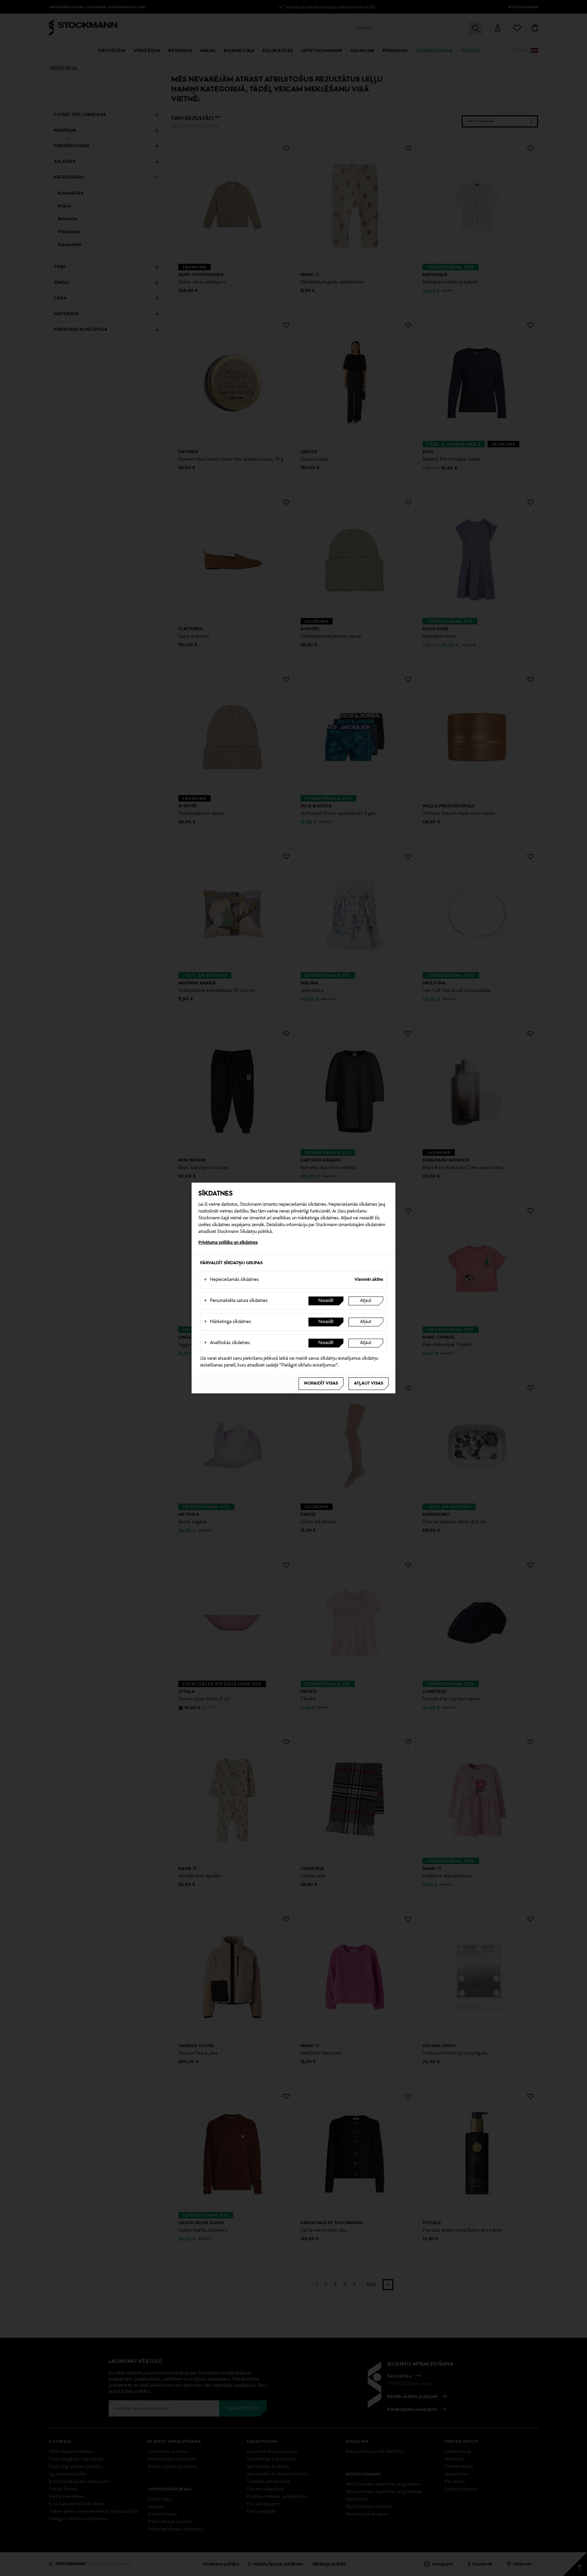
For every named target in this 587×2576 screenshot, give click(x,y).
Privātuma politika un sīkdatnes (228, 1243)
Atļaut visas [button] (369, 1384)
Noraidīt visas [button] (321, 1384)
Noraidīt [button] (326, 1301)
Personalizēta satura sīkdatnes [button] (236, 1301)
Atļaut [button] (366, 1301)
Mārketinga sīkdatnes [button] (227, 1322)
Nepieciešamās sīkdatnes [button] (231, 1280)
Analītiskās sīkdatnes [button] (227, 1343)
